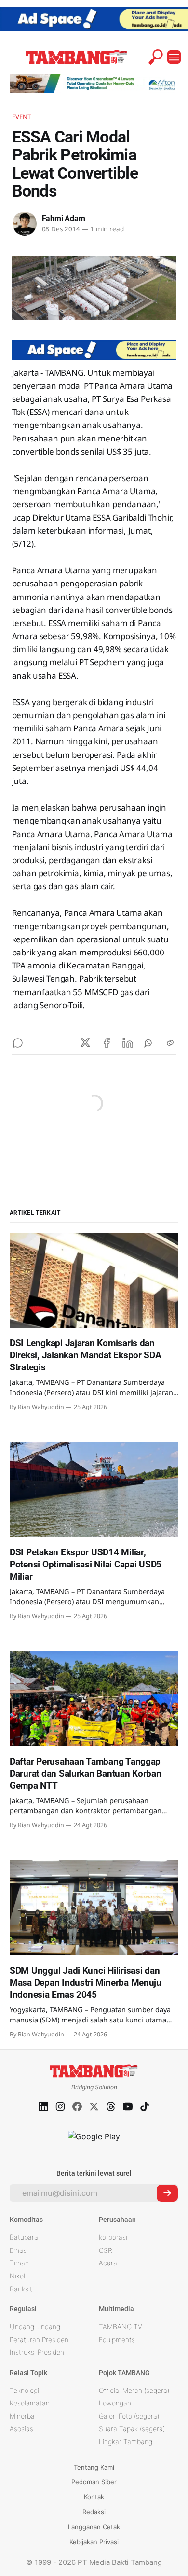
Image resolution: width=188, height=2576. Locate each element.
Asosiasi (22, 2428)
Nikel (17, 2276)
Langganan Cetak (94, 2527)
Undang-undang (35, 2327)
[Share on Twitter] (85, 1043)
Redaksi (94, 2512)
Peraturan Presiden (39, 2340)
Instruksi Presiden (37, 2352)
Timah (19, 2263)
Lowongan (115, 2403)
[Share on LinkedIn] (128, 1043)
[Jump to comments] (18, 1043)
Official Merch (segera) (134, 2390)
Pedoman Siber (94, 2482)
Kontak (94, 2497)
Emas (18, 2250)
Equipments (117, 2340)
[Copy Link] (170, 1043)
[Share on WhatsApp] (149, 1043)
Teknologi (24, 2390)
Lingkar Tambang (126, 2441)
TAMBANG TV (121, 2327)
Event (22, 117)
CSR (106, 2250)
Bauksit (21, 2289)
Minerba (22, 2416)
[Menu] (174, 57)
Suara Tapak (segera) (132, 2428)
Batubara (24, 2237)
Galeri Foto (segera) (129, 2416)
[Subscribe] (167, 2193)
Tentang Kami (94, 2467)
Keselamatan (30, 2403)
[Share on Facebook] (107, 1043)
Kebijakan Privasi (94, 2542)
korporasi (113, 2237)
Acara (108, 2263)
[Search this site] (156, 57)
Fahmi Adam (64, 219)
